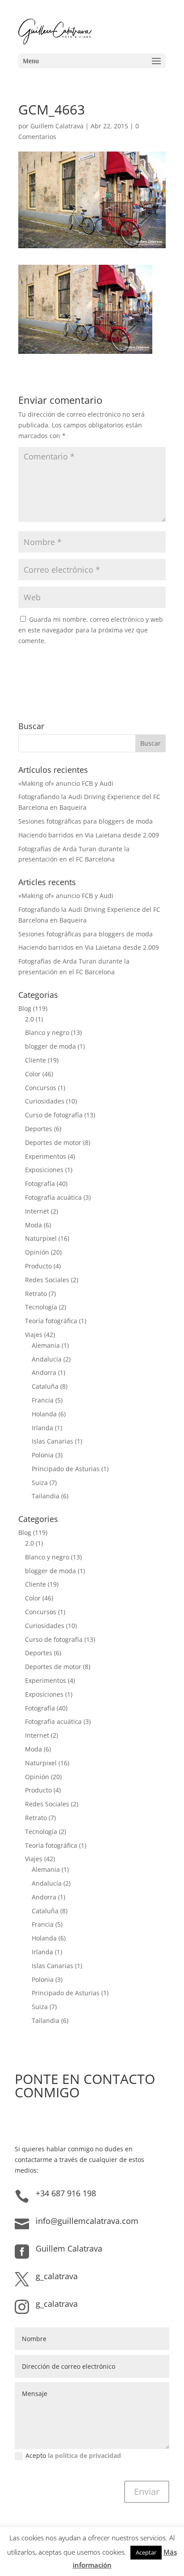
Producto (38, 1266)
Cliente (36, 1060)
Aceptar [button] (146, 2552)
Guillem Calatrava (57, 126)
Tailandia (46, 1496)
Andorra (44, 1372)
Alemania (46, 1345)
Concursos (41, 1088)
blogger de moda (50, 1046)
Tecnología (41, 1307)
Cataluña (45, 1386)
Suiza (40, 1483)
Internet (37, 1211)
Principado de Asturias (66, 1469)
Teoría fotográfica (51, 1321)
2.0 (29, 1019)
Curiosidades (45, 1101)
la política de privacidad (84, 2455)
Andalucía (47, 1359)
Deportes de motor (53, 1142)
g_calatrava (57, 2276)
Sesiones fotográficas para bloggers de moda (86, 821)
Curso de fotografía (54, 1115)
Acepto (73, 2455)
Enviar (147, 2492)
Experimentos (46, 1156)
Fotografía (40, 1183)
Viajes (34, 1335)
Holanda (44, 1414)
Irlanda (42, 1428)
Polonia (43, 1455)
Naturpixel (41, 1238)
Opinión (37, 1252)
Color (33, 1074)
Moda (33, 1225)
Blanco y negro (47, 1032)
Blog (25, 1008)
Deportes (39, 1129)
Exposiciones (44, 1170)
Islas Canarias (52, 1441)
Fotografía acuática (53, 1197)
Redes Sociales (47, 1280)
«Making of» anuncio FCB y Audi (66, 783)
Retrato (36, 1294)
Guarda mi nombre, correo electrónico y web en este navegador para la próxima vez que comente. (91, 630)
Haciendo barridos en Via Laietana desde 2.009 (89, 835)
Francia (43, 1400)
